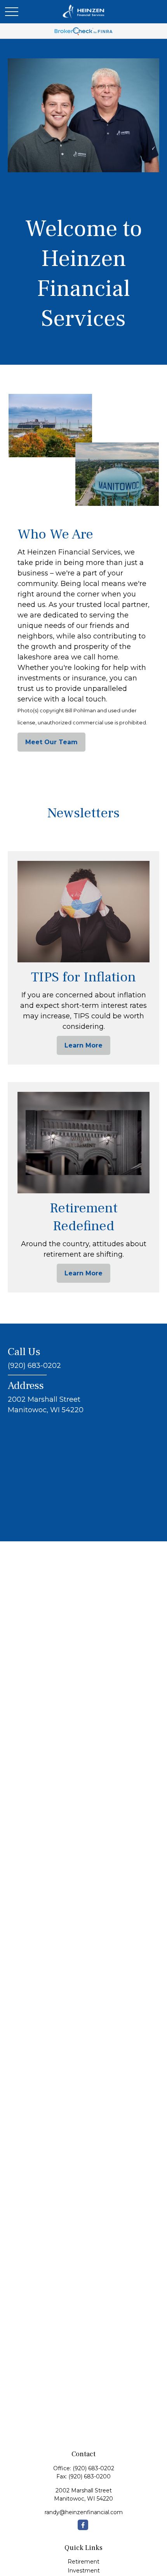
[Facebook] (83, 2525)
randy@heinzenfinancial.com (84, 2512)
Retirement (83, 2562)
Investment (84, 2571)
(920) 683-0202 (93, 2468)
